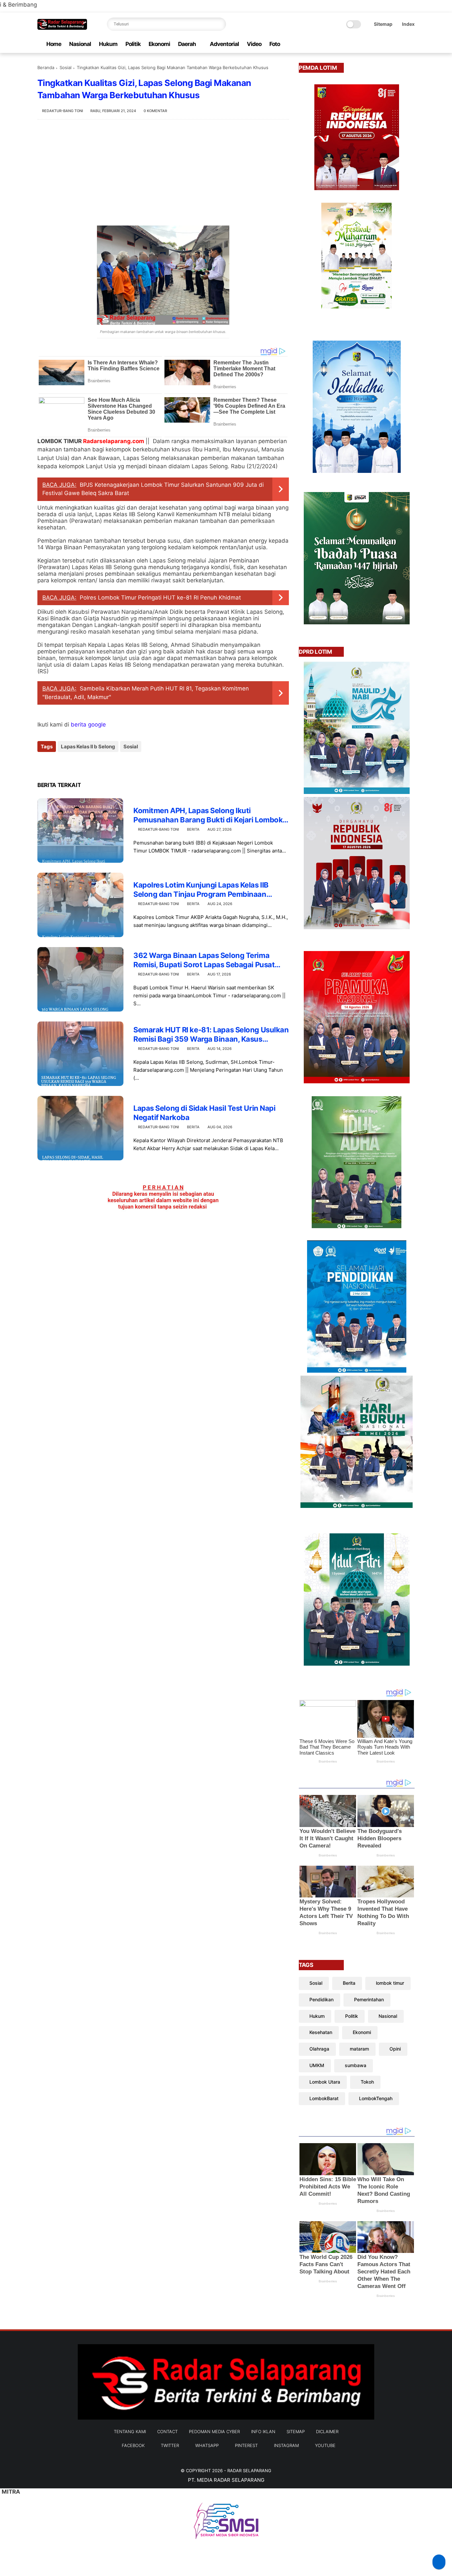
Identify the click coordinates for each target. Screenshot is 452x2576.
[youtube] (411, 44)
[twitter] (369, 44)
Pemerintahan (369, 1999)
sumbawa (356, 2065)
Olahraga (319, 2049)
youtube (325, 2445)
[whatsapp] (379, 44)
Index (408, 24)
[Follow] (439, 2562)
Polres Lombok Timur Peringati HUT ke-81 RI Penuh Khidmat (160, 598)
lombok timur (390, 1983)
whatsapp (207, 2445)
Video (254, 44)
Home (54, 44)
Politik (133, 44)
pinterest (246, 2445)
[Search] (219, 24)
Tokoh (367, 2082)
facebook (133, 2445)
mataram (359, 2049)
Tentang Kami (130, 2431)
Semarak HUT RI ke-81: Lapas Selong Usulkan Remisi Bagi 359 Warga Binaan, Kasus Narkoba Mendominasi (211, 1035)
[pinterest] (390, 44)
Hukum (108, 44)
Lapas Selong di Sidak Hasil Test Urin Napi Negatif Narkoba (204, 1113)
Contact (167, 2431)
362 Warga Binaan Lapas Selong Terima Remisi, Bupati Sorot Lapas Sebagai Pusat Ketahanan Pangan (204, 960)
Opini (395, 2049)
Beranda (46, 67)
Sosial (66, 67)
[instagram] (400, 44)
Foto (275, 44)
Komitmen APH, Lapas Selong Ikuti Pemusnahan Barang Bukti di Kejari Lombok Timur (208, 815)
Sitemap (383, 24)
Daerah (187, 44)
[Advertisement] (163, 173)
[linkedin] (96, 764)
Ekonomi (159, 44)
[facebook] (358, 44)
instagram (286, 2445)
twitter (170, 2445)
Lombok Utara (325, 2082)
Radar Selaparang (249, 2471)
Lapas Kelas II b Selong (88, 747)
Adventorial (224, 44)
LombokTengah (376, 2098)
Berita (193, 829)
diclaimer (327, 2431)
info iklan (263, 2431)
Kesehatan (321, 2032)
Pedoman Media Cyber (214, 2431)
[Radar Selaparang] (62, 28)
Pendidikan (321, 1999)
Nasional (80, 44)
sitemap (296, 2431)
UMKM (317, 2065)
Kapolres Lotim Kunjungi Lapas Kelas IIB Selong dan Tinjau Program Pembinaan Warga (201, 890)
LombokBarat (324, 2098)
